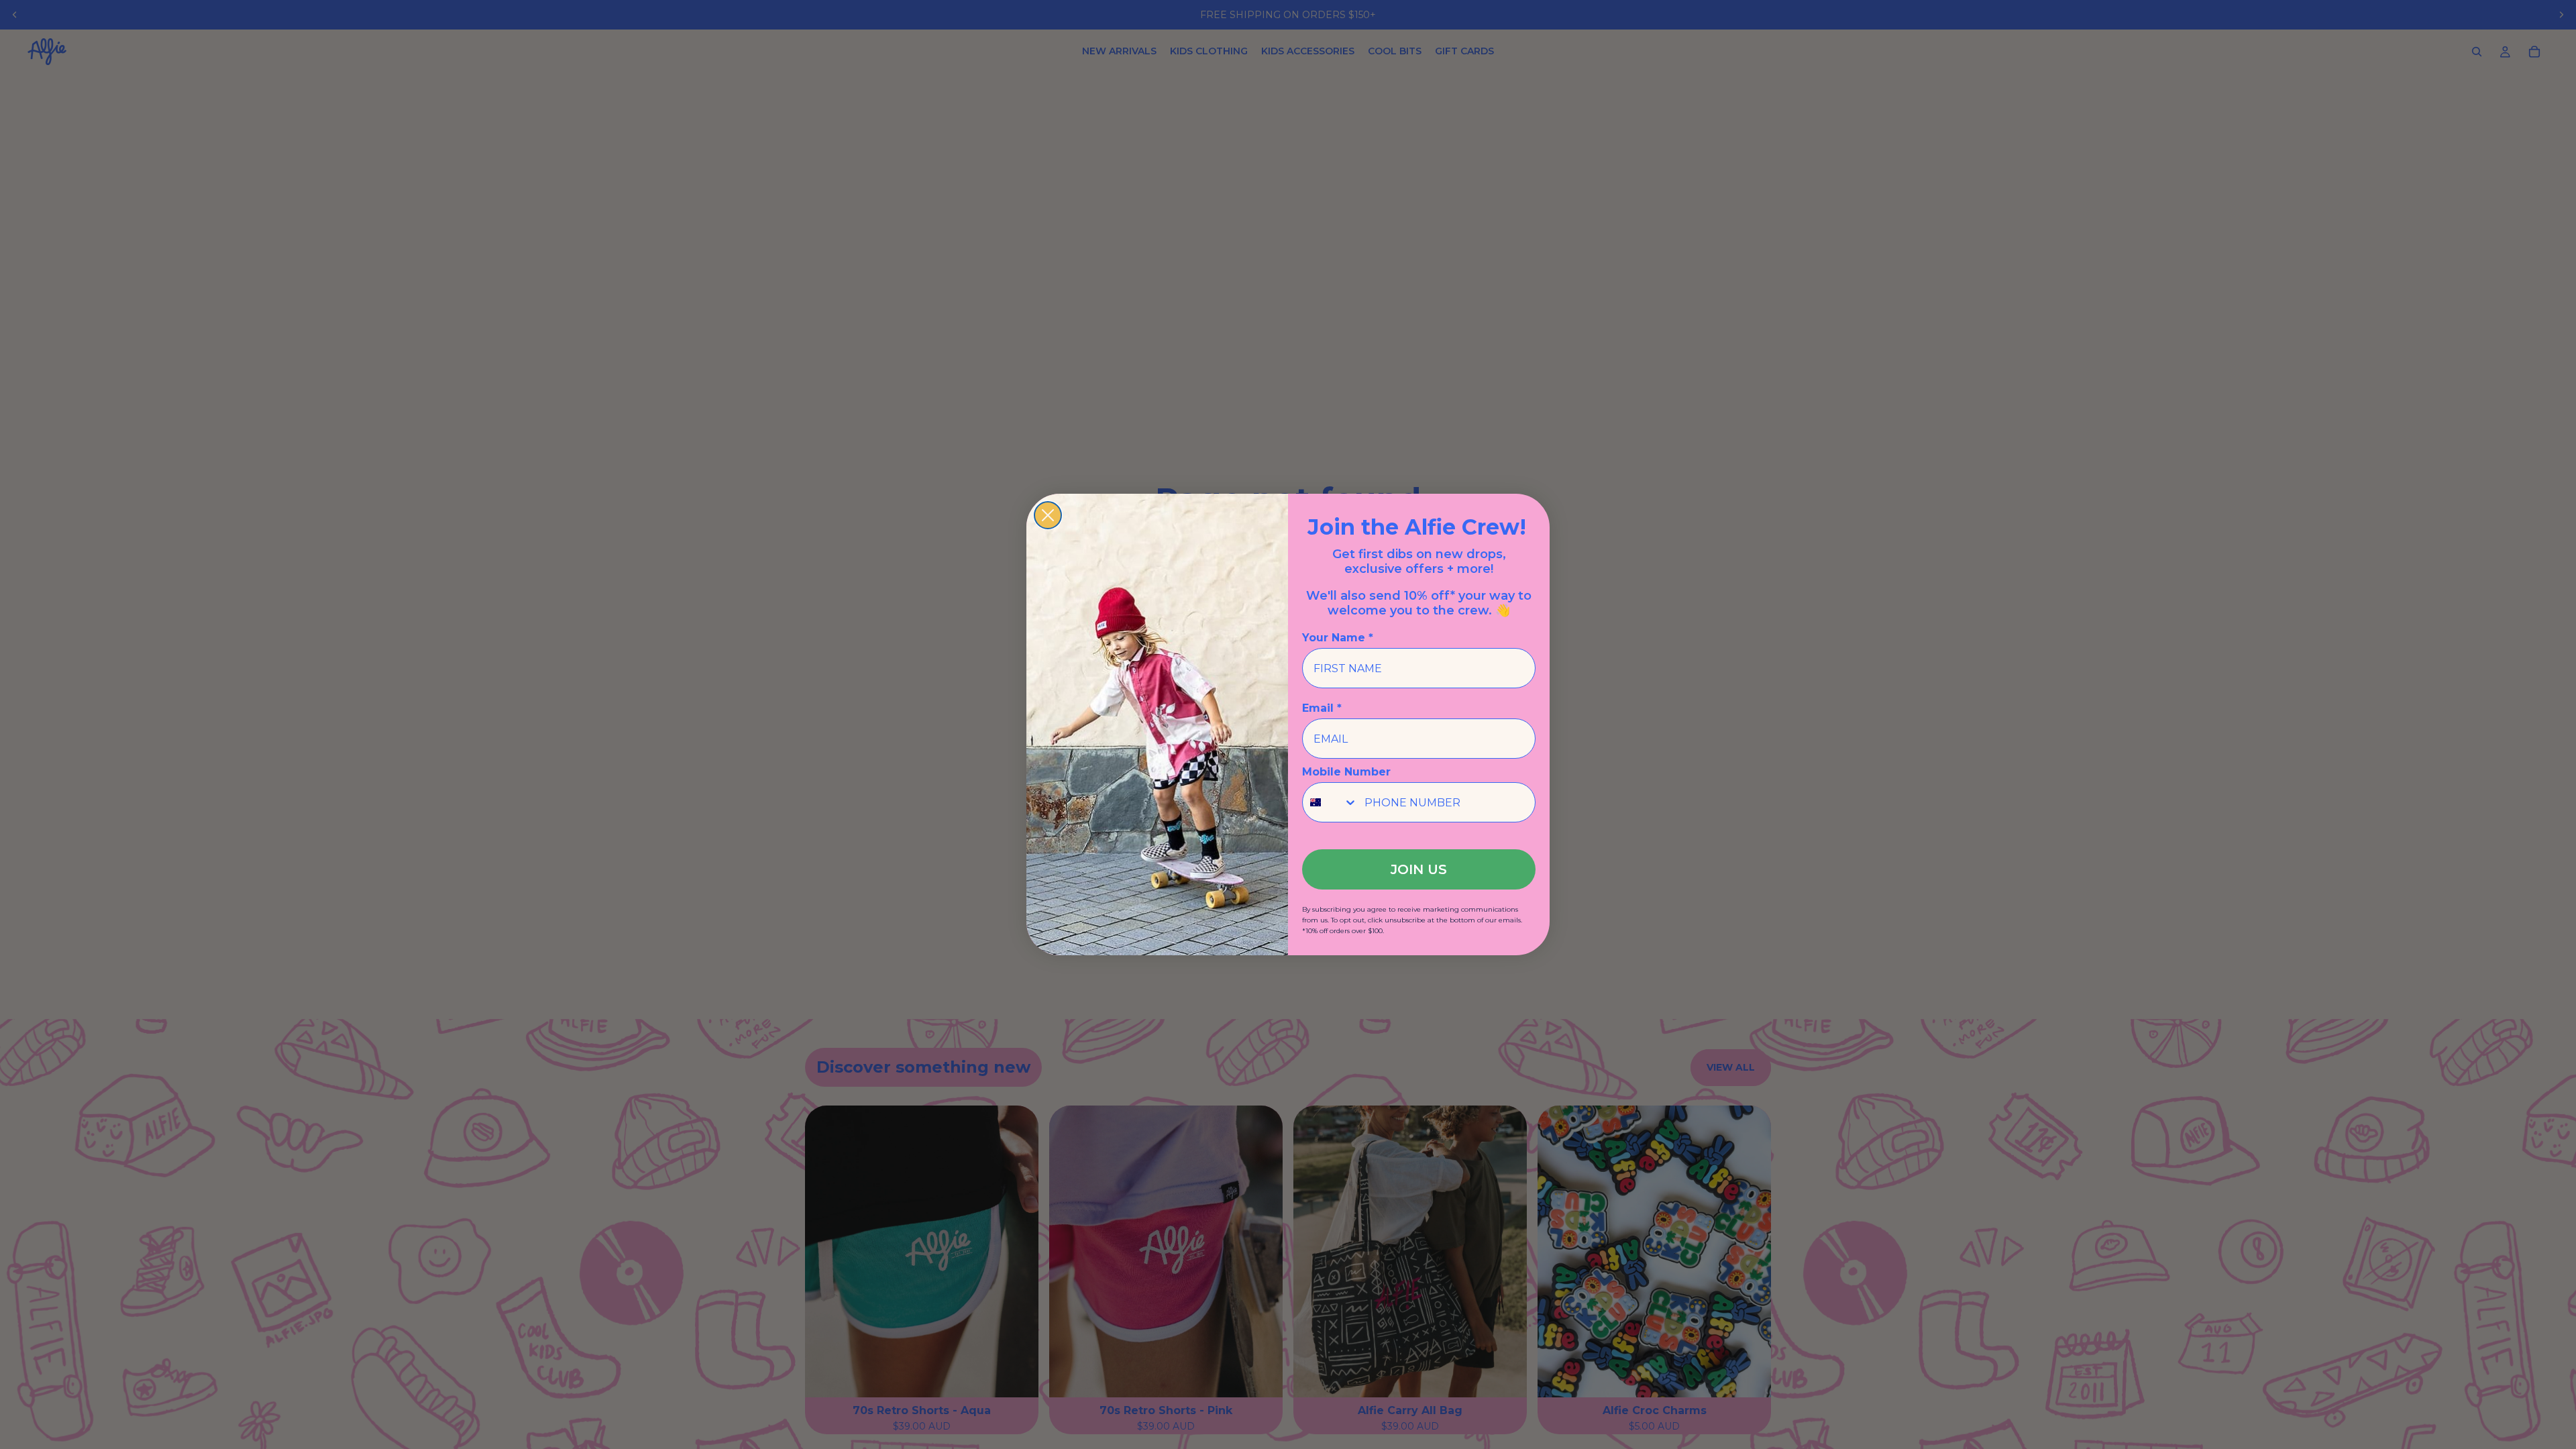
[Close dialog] (1048, 515)
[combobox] (1330, 802)
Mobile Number (1346, 772)
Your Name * (1338, 638)
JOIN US (1419, 869)
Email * (1322, 708)
